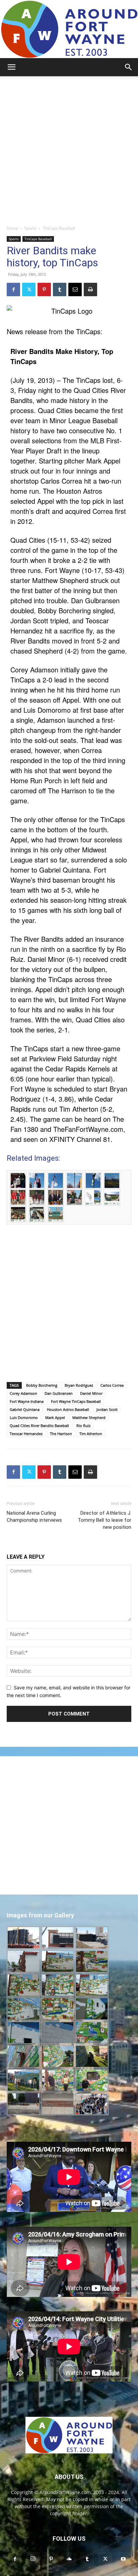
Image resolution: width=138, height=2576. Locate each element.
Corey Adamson (23, 1393)
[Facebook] (13, 290)
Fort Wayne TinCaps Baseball (76, 1401)
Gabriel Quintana (25, 1409)
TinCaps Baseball (59, 228)
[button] (11, 67)
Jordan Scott (107, 1409)
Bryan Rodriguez (79, 1385)
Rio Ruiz (83, 1426)
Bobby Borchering (42, 1385)
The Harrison (61, 1434)
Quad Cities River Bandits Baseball (39, 1426)
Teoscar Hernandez (26, 1434)
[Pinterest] (44, 290)
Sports (30, 228)
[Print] (90, 290)
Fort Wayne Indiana (27, 1401)
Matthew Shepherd (89, 1417)
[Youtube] (123, 2559)
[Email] (75, 290)
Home (12, 228)
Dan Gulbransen (59, 1393)
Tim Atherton (91, 1434)
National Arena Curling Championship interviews (34, 1517)
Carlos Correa (112, 1385)
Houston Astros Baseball (68, 1409)
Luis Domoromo (24, 1417)
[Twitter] (29, 290)
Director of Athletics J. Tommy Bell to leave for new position (105, 1520)
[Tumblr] (60, 290)
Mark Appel (55, 1417)
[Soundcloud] (69, 2559)
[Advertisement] (69, 149)
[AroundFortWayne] (69, 29)
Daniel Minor (91, 1393)
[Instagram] (33, 2559)
